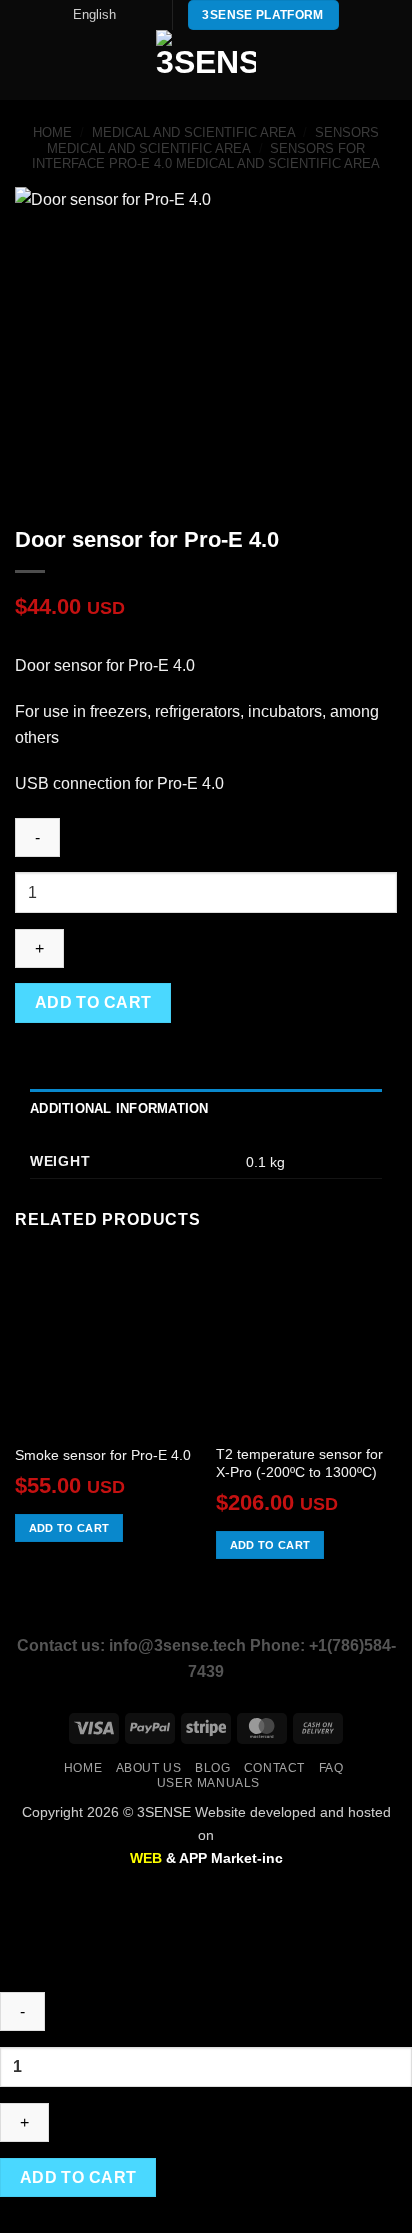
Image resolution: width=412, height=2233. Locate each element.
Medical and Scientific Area (194, 132)
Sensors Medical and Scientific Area (213, 140)
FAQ (331, 1768)
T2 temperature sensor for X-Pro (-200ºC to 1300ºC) (299, 1463)
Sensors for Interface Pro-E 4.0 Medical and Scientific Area (206, 156)
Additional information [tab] (119, 1108)
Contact (274, 1768)
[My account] (353, 65)
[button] (27, 65)
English (94, 14)
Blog (212, 1768)
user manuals (208, 1783)
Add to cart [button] (69, 1528)
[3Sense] (206, 65)
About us (149, 1768)
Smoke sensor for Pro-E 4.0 (103, 1455)
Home (52, 132)
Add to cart (93, 1002)
